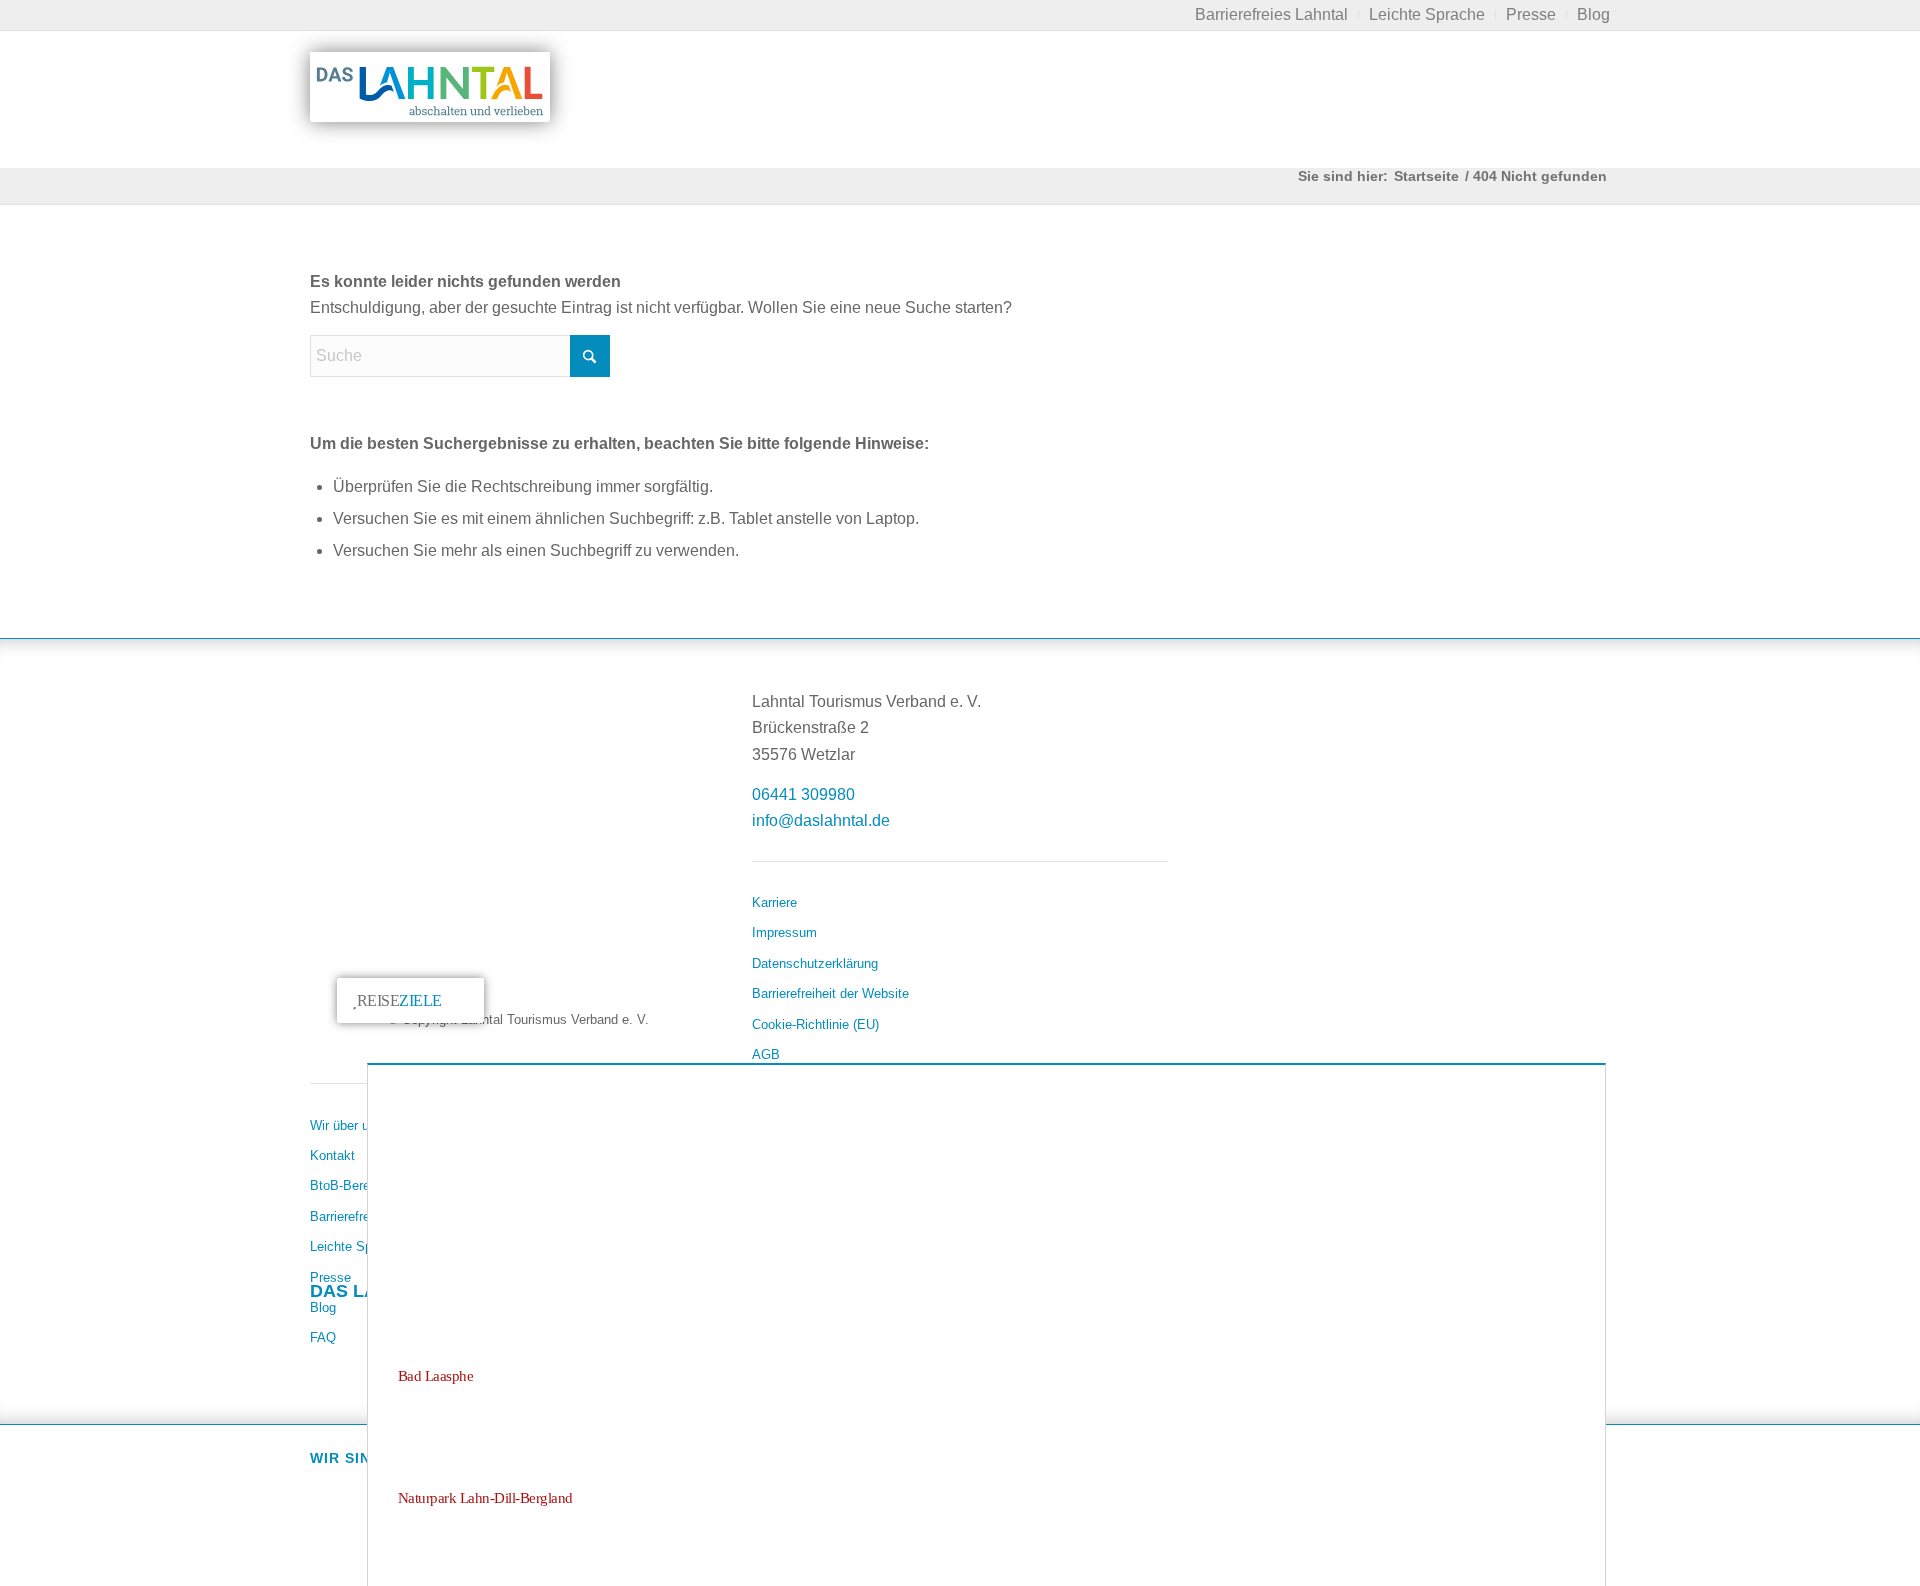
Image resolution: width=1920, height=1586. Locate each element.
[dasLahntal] (430, 87)
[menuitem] (1272, 15)
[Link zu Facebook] (326, 1329)
